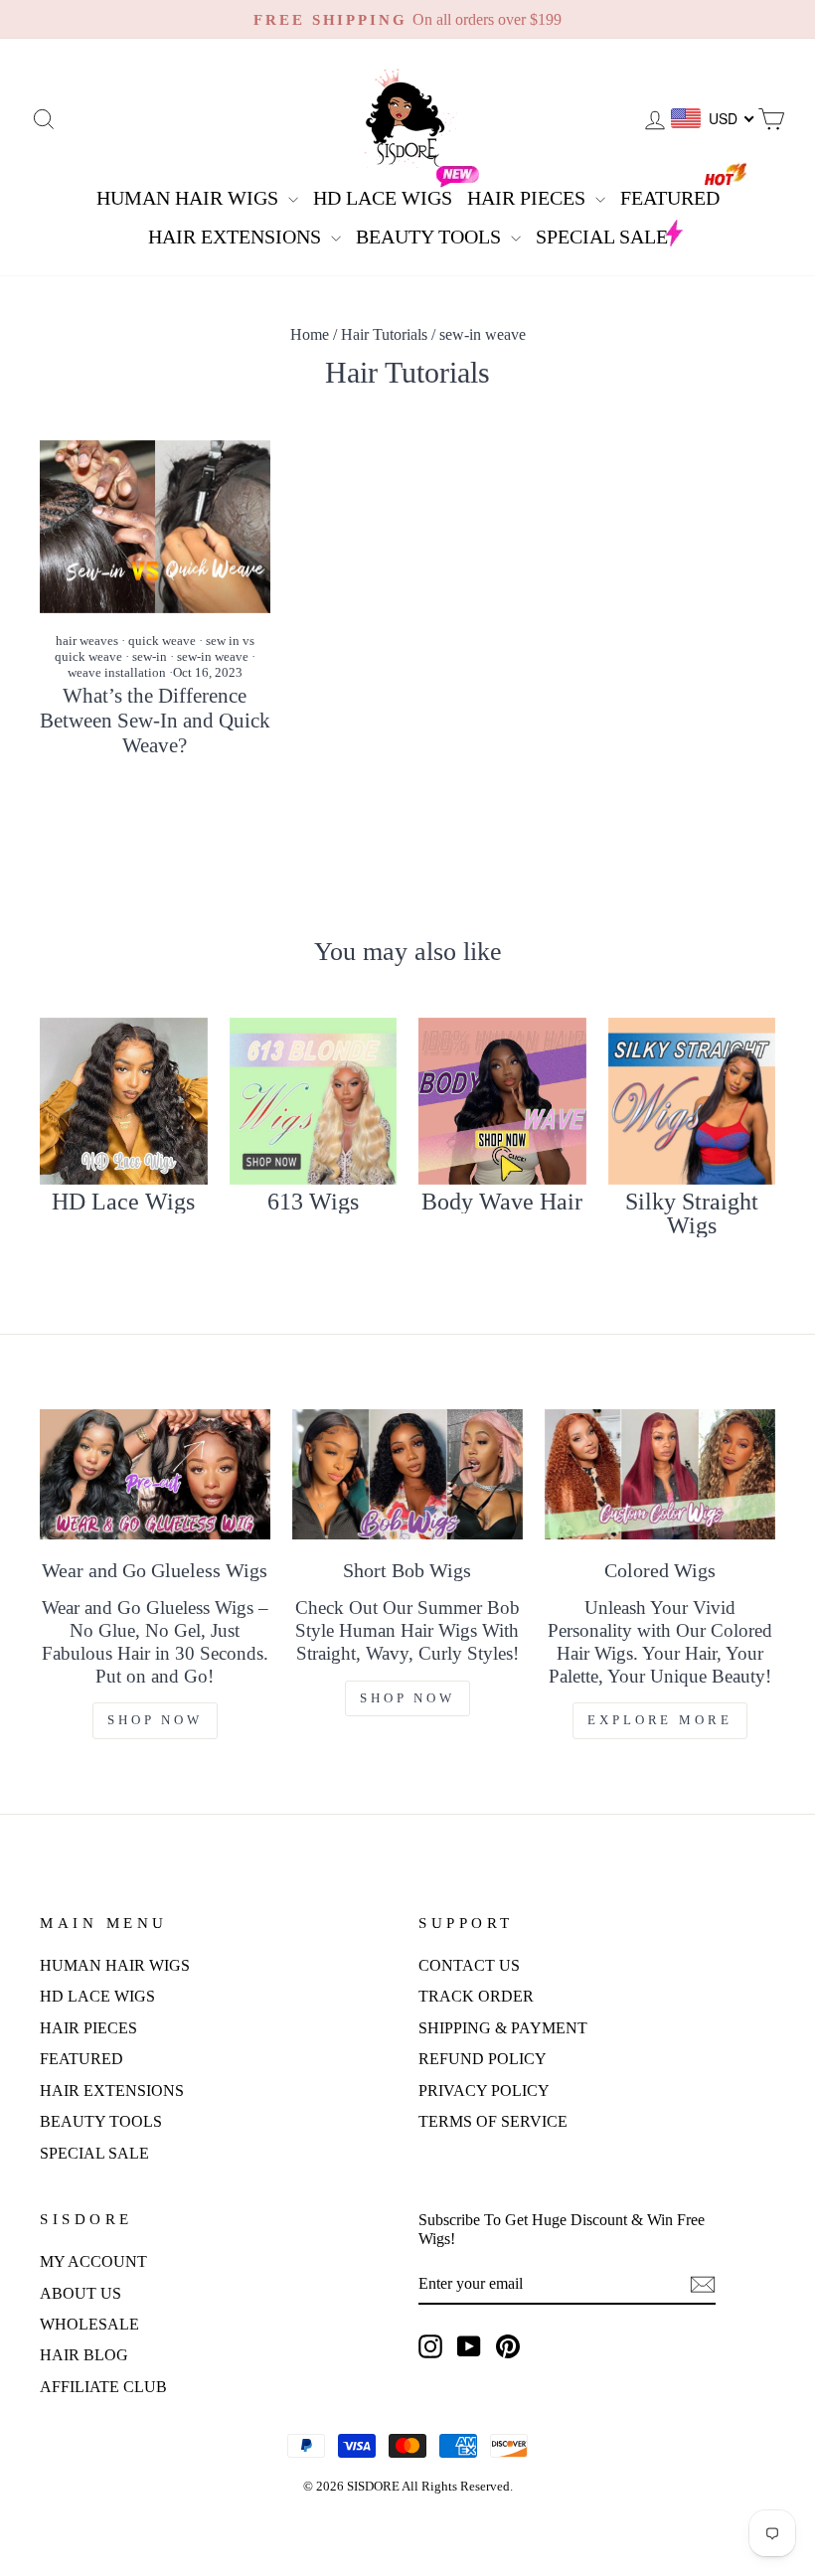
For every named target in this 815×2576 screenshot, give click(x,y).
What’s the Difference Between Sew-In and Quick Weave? (155, 721)
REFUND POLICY (483, 2059)
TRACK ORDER (476, 1996)
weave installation (117, 672)
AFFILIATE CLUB (103, 2387)
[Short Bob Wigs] (407, 1474)
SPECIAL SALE (602, 237)
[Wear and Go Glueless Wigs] (155, 1474)
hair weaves (87, 641)
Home (310, 334)
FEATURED (670, 198)
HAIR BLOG (84, 2355)
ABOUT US (81, 2293)
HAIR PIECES (529, 198)
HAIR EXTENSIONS (237, 237)
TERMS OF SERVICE (493, 2121)
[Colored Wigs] (660, 1474)
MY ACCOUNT (93, 2261)
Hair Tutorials (384, 334)
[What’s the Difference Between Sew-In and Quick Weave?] (155, 527)
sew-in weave (213, 656)
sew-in (150, 656)
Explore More (660, 1720)
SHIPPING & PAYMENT (503, 2028)
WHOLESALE (89, 2324)
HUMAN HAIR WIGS (190, 198)
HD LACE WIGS (383, 198)
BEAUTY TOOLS (431, 237)
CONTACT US (469, 1965)
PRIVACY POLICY (484, 2091)
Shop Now (155, 1720)
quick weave (162, 641)
